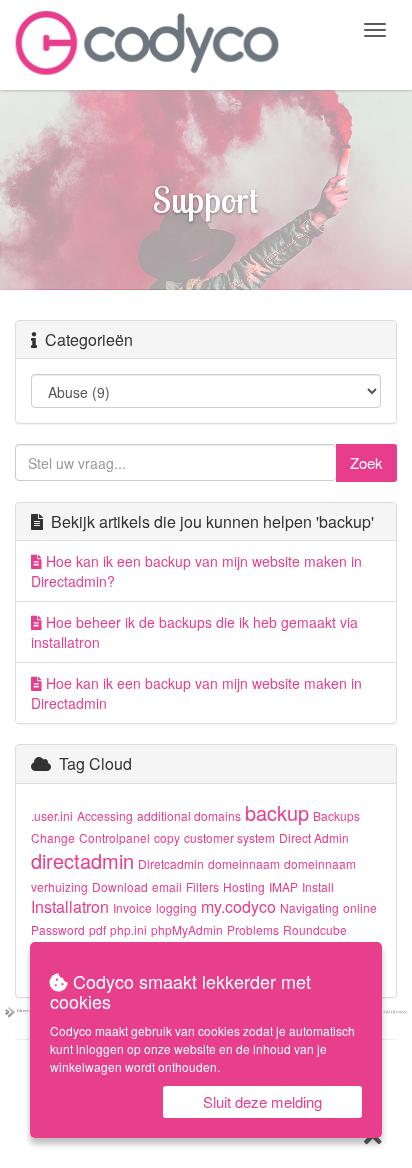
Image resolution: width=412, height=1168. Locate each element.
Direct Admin (314, 837)
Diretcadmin (171, 863)
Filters (202, 886)
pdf (97, 929)
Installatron (70, 906)
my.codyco (238, 906)
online (360, 907)
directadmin (82, 860)
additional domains (189, 815)
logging (176, 907)
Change (53, 837)
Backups (336, 815)
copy (167, 837)
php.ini (128, 929)
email (167, 886)
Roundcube (315, 929)
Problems (253, 929)
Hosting (244, 886)
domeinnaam (244, 863)
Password (58, 929)
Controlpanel (114, 837)
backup (277, 812)
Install (318, 886)
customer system (229, 837)
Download (120, 886)
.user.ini (52, 815)
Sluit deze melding (262, 1101)
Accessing (105, 815)
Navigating (309, 907)
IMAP (283, 886)
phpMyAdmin (187, 929)
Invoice (132, 907)
